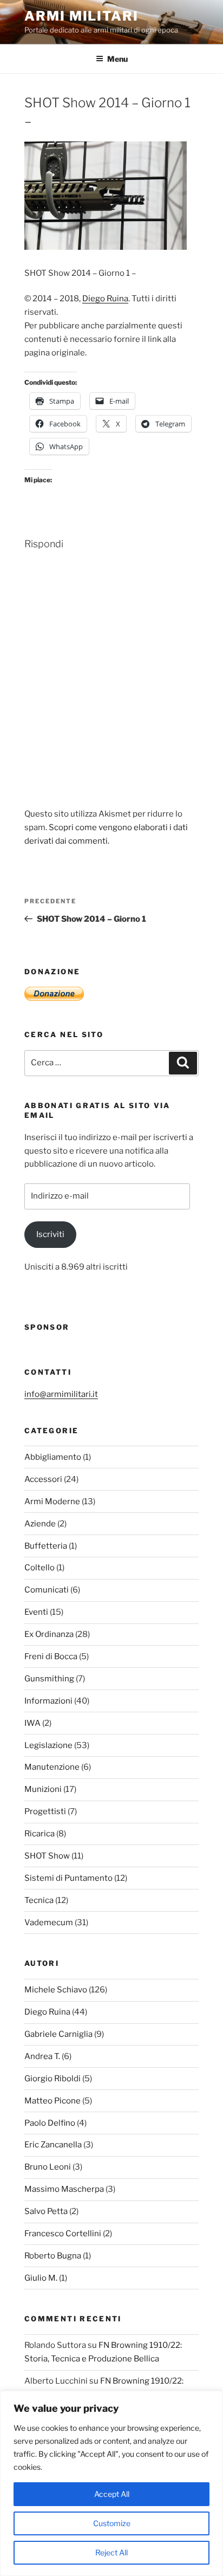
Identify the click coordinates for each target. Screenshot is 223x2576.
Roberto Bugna (53, 2256)
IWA (32, 1723)
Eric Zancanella (53, 2145)
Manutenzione (52, 1767)
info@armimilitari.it (61, 1394)
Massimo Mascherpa (64, 2189)
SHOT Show (47, 1856)
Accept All (112, 2494)
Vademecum (49, 1923)
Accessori (43, 1479)
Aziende (40, 1524)
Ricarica (40, 1834)
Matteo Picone (53, 2101)
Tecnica (39, 1900)
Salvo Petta (46, 2211)
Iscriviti (50, 1234)
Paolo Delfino (50, 2123)
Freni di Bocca (51, 1656)
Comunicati (47, 1590)
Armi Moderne (52, 1501)
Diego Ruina (105, 299)
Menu (117, 59)
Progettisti (45, 1811)
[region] (111, 2483)
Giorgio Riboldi (53, 2079)
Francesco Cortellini (63, 2234)
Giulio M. (41, 2278)
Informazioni (48, 1701)
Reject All (111, 2552)
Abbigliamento (53, 1457)
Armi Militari (81, 16)
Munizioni (43, 1789)
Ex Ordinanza (49, 1634)
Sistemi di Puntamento (68, 1878)
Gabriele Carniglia (58, 2034)
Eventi (36, 1612)
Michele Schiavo (56, 1990)
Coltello (40, 1568)
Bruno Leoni (48, 2167)
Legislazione (48, 1745)
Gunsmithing (49, 1679)
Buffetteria (46, 1546)
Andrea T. (42, 2056)
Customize (112, 2523)
